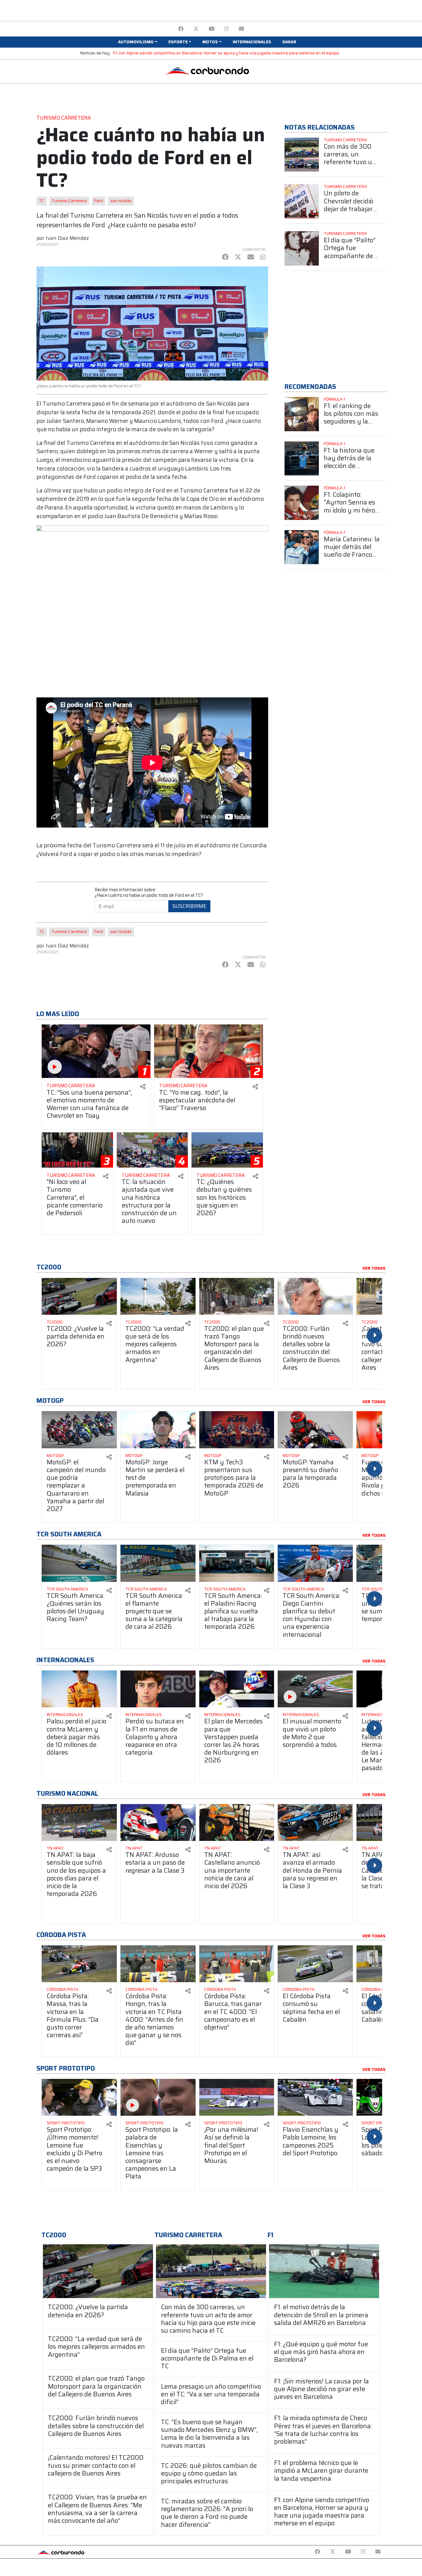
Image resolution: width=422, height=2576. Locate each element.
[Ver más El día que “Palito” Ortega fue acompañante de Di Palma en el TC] (302, 248)
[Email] (241, 29)
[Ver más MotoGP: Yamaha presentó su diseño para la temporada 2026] (315, 1430)
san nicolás (121, 201)
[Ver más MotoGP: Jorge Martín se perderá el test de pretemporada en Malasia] (158, 1430)
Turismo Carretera (69, 201)
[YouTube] (211, 29)
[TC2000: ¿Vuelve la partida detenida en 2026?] (98, 2271)
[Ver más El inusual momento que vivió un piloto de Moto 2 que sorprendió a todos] (315, 1689)
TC (42, 201)
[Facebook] (181, 29)
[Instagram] (227, 29)
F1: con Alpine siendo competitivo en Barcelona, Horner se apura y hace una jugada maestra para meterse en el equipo (226, 53)
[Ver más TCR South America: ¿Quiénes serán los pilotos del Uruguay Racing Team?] (79, 1563)
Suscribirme (189, 906)
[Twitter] (196, 29)
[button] (137, 42)
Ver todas (374, 1268)
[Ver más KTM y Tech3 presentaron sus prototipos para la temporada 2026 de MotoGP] (237, 1430)
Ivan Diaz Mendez (67, 238)
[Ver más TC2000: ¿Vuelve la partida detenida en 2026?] (79, 1296)
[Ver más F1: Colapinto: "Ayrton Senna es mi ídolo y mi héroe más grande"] (302, 503)
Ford (99, 201)
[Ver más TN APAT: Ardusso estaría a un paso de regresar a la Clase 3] (158, 1822)
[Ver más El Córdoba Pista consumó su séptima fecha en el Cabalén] (315, 1964)
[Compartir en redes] (143, 1087)
